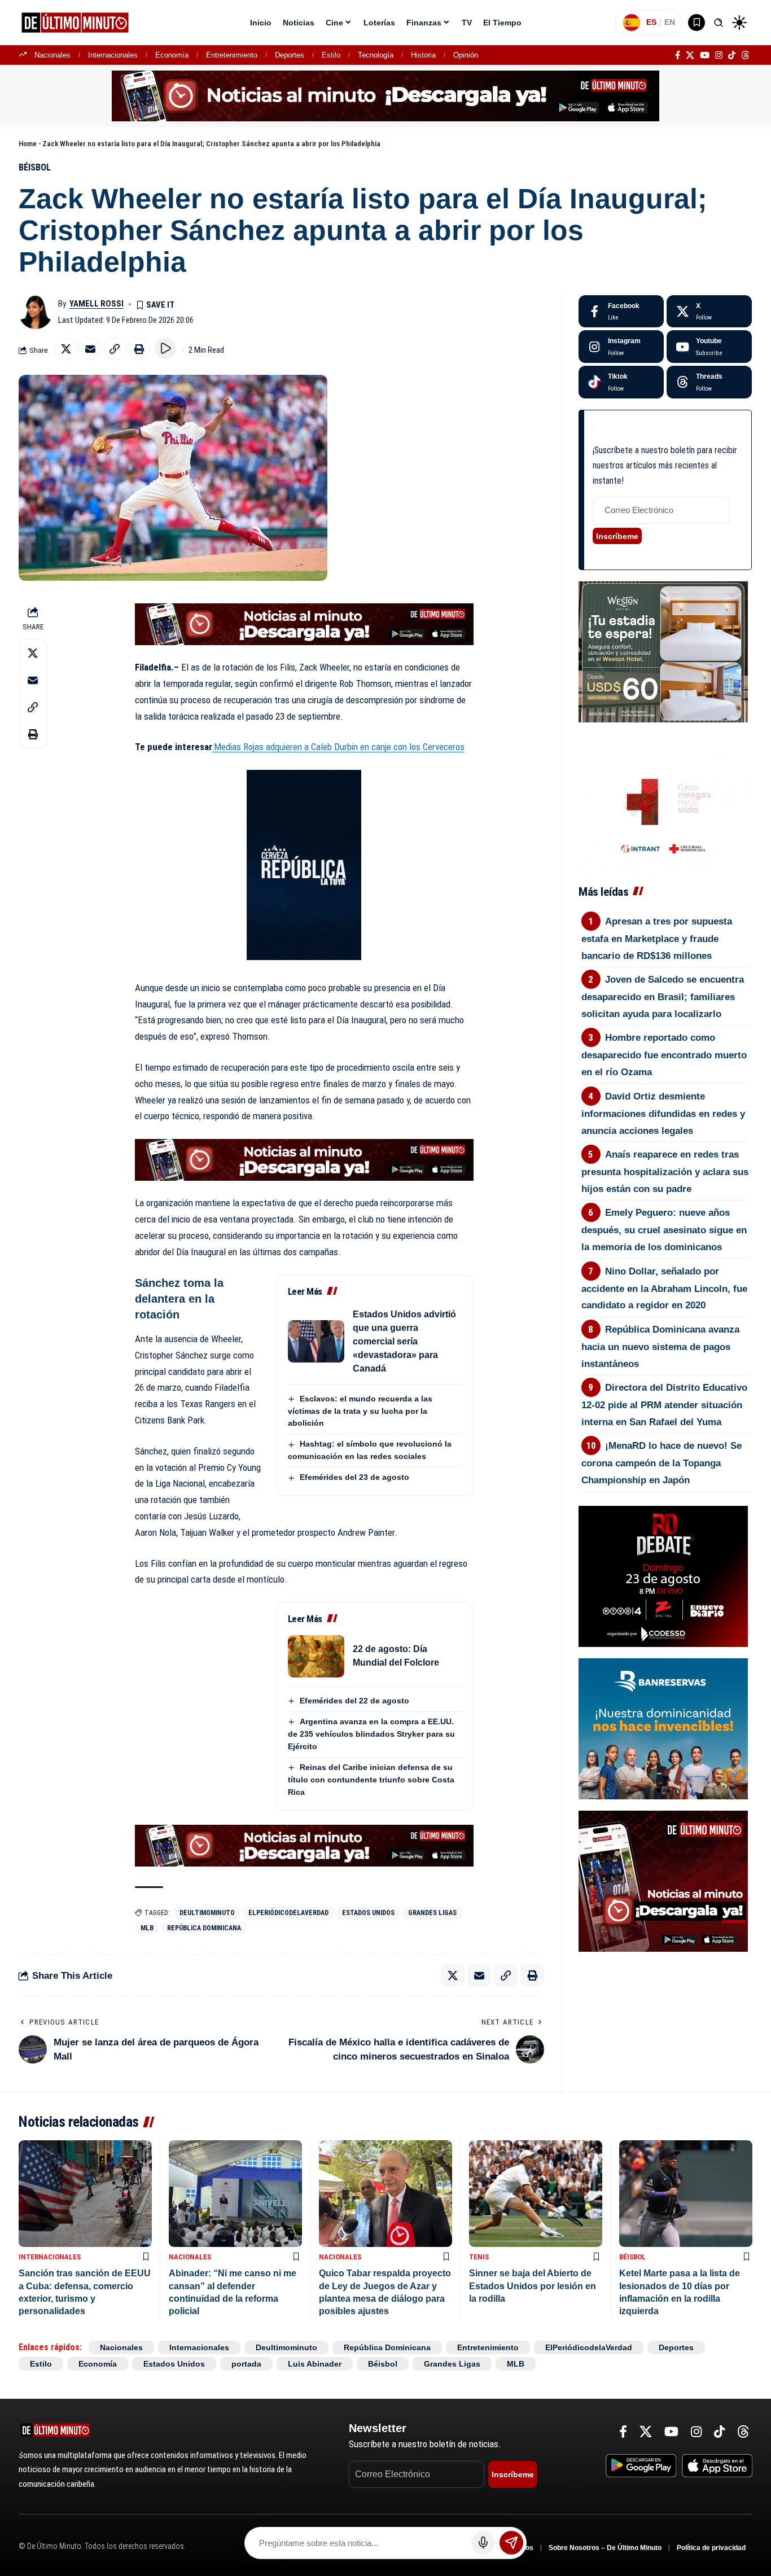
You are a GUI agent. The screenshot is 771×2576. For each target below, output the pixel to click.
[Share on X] (66, 349)
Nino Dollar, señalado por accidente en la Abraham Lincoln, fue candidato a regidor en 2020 (664, 1289)
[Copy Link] (115, 349)
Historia (423, 55)
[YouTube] (705, 55)
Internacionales (113, 55)
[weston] (663, 651)
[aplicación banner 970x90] (385, 95)
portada (246, 2364)
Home (28, 144)
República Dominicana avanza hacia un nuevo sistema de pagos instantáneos (661, 1347)
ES (651, 22)
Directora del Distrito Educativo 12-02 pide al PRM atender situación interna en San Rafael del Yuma (665, 1405)
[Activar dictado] (483, 2543)
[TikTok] (732, 55)
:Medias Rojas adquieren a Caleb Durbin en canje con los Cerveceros (338, 747)
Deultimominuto (207, 1913)
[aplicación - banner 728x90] (304, 623)
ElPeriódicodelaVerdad (288, 1913)
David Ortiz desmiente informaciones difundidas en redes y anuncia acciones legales (663, 1114)
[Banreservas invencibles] (663, 1728)
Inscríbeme (617, 536)
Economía (172, 55)
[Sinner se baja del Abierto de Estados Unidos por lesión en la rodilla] (536, 2194)
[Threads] (745, 55)
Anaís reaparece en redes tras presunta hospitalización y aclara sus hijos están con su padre (665, 1172)
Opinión (466, 55)
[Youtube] (709, 347)
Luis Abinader (315, 2364)
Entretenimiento (232, 55)
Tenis (479, 2257)
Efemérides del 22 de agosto (354, 1701)
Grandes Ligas (432, 1913)
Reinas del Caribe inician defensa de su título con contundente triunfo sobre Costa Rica (371, 1780)
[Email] (90, 349)
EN (670, 22)
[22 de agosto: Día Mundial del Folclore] (316, 1656)
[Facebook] (678, 55)
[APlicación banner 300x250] (663, 1880)
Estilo (331, 55)
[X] (690, 55)
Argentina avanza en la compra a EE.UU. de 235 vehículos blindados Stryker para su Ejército (371, 1734)
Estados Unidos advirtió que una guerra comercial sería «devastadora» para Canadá (404, 1341)
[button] (719, 23)
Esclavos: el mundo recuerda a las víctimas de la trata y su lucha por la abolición (360, 1411)
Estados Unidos (368, 1913)
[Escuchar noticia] (165, 348)
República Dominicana (204, 1928)
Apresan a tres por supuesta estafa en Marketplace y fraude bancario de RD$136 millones (657, 939)
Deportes (290, 55)
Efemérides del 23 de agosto (354, 1477)
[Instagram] (719, 55)
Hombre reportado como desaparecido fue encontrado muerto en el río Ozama (664, 1055)
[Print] (139, 349)
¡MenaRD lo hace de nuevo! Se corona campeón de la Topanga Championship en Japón (662, 1463)
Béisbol (35, 167)
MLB (147, 1928)
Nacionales (52, 55)
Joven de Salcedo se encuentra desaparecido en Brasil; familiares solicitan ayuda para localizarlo (663, 997)
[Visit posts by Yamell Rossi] (36, 312)
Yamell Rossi (97, 304)
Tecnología (376, 55)
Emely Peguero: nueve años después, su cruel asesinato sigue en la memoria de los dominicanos (664, 1230)
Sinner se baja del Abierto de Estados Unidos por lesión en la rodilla (533, 2286)
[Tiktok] (621, 382)
